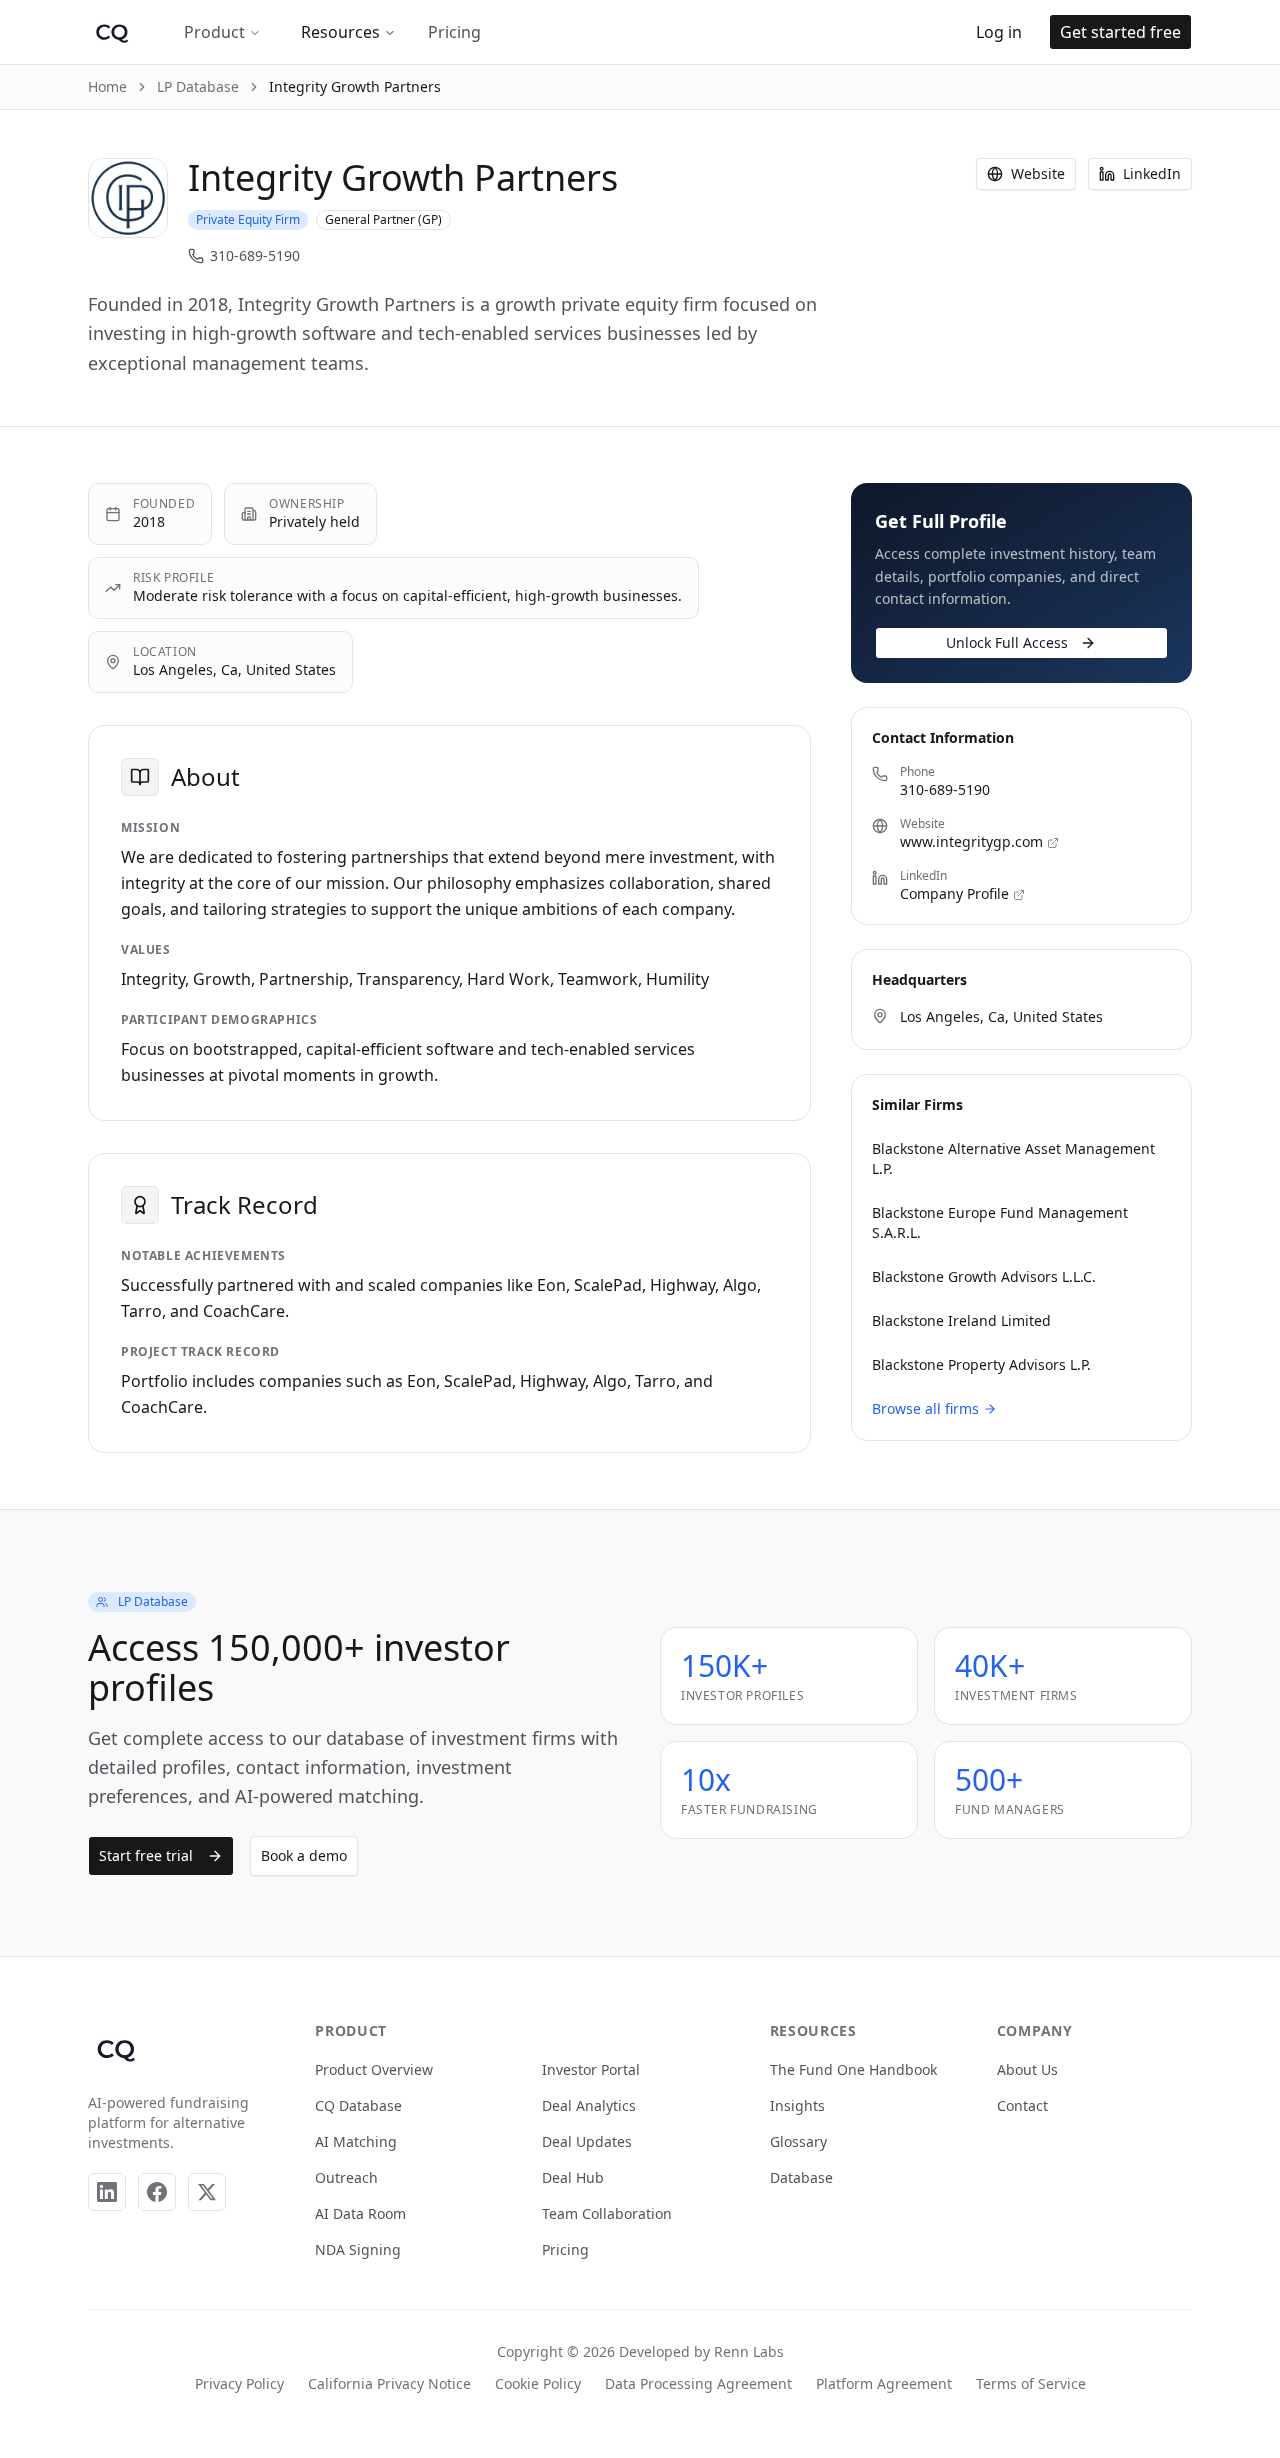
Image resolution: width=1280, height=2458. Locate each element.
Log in (999, 32)
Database (801, 2177)
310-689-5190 (255, 255)
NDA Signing (358, 2249)
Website (1038, 173)
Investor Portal (591, 2069)
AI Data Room (360, 2213)
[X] (207, 2192)
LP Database (198, 86)
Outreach (346, 2177)
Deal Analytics (589, 2105)
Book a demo (304, 1855)
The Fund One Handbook (853, 2069)
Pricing (454, 32)
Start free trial (146, 1855)
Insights (797, 2105)
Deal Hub (573, 2177)
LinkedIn (1152, 173)
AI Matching (356, 2141)
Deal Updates (587, 2141)
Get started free (1120, 32)
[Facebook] (157, 2192)
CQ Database (358, 2105)
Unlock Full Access (1007, 642)
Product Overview (374, 2069)
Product (214, 32)
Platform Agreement (884, 2383)
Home (107, 86)
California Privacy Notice (389, 2383)
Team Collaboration (607, 2213)
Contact (1022, 2105)
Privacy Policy (239, 2383)
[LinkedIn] (107, 2192)
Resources (340, 32)
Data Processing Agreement (698, 2383)
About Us (1027, 2069)
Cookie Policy (538, 2383)
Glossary (798, 2141)
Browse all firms (925, 1408)
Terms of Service (1031, 2383)
